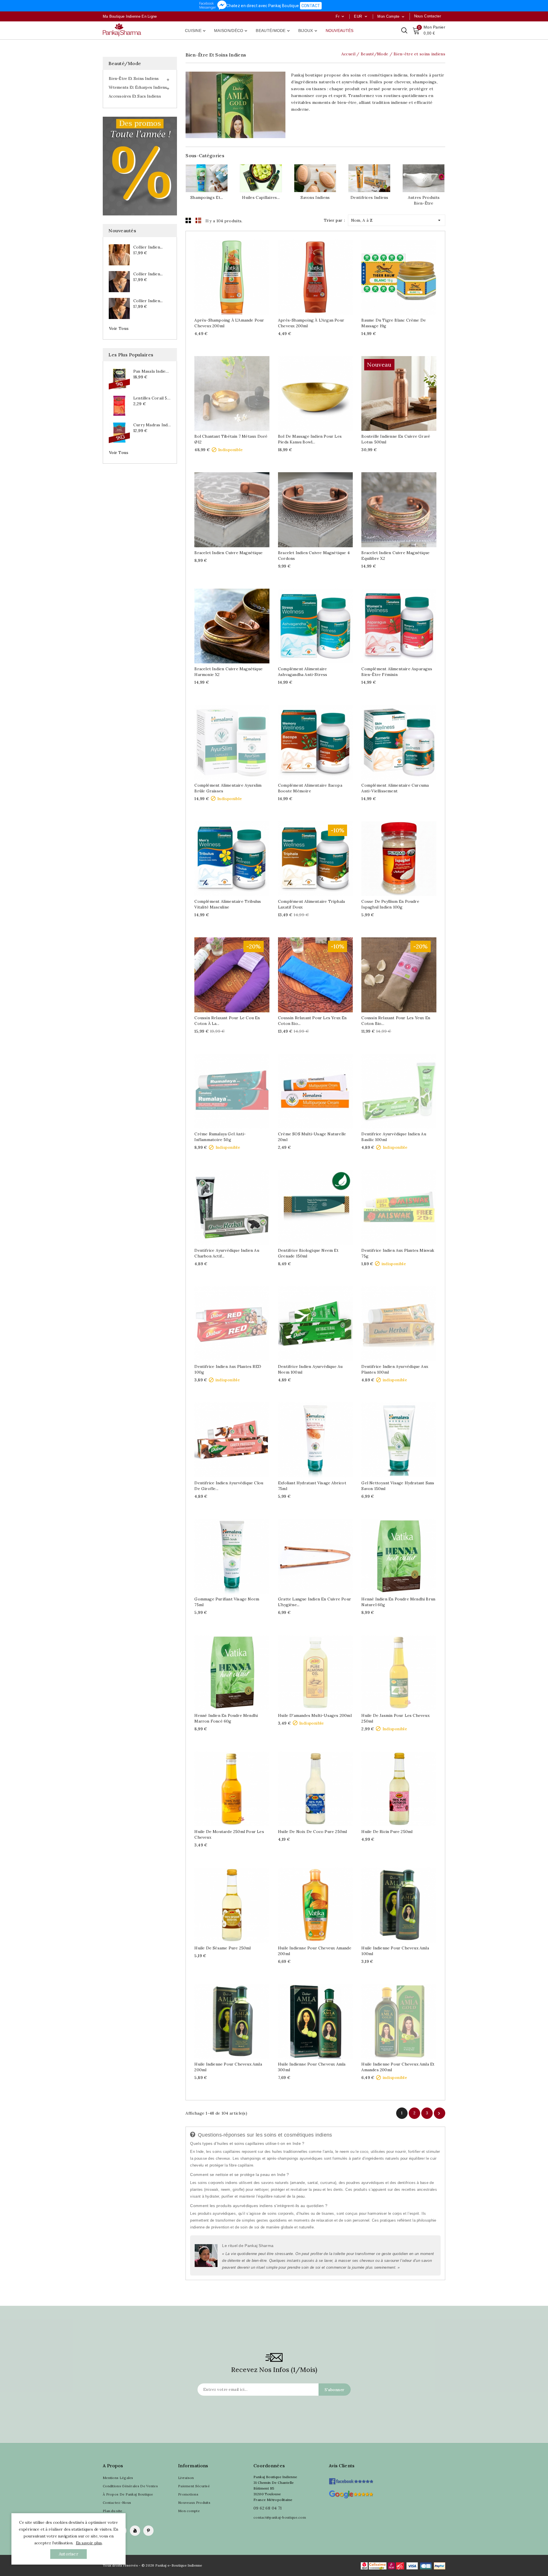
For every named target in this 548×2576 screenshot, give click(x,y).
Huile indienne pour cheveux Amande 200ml (315, 1951)
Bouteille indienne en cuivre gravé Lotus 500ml (396, 439)
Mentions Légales (118, 2478)
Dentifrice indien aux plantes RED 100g (228, 1369)
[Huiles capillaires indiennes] (261, 178)
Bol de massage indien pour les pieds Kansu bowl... (310, 439)
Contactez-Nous (117, 2503)
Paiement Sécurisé (194, 2486)
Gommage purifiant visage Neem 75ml (227, 1602)
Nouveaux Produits (194, 2503)
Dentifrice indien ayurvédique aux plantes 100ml (395, 1369)
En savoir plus (89, 2543)
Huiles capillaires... (261, 197)
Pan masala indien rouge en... (152, 371)
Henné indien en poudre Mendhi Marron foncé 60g (226, 1718)
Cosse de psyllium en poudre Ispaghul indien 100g (390, 904)
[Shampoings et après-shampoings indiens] (207, 178)
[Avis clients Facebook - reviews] (351, 2479)
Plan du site (113, 2511)
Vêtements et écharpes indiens (138, 87)
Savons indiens (315, 197)
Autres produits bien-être (424, 200)
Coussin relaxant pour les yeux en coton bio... (312, 1021)
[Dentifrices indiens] (369, 178)
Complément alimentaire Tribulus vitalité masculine (228, 904)
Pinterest (148, 2531)
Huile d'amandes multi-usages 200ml (315, 1715)
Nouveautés (340, 31)
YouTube (135, 2531)
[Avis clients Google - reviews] (351, 2494)
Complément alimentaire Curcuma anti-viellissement (395, 788)
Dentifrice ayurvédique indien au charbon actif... (227, 1253)
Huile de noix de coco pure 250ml (312, 1832)
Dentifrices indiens (369, 197)
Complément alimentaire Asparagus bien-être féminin (397, 672)
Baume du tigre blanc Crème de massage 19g (394, 323)
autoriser (68, 2554)
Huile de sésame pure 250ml (222, 1948)
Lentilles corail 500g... (152, 398)
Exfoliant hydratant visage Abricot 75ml (312, 1486)
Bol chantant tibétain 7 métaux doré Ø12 (231, 439)
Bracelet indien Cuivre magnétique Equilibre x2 (395, 556)
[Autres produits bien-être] (424, 178)
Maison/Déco (231, 31)
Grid (188, 220)
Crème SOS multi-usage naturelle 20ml (312, 1137)
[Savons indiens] (315, 178)
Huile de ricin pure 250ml (387, 1832)
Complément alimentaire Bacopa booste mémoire (310, 788)
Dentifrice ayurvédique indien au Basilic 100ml (394, 1137)
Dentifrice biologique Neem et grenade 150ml (308, 1253)
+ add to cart (226, 275)
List (198, 220)
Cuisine (196, 31)
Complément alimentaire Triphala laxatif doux (311, 904)
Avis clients (342, 2466)
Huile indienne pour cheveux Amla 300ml (312, 2067)
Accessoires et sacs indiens (135, 96)
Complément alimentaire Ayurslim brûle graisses (228, 788)
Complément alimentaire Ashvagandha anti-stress (303, 672)
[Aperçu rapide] (238, 275)
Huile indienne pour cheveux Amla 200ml (228, 2067)
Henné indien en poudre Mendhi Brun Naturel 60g (398, 1602)
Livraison (186, 2478)
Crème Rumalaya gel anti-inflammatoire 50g (220, 1137)
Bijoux (308, 31)
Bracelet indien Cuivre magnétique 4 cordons (314, 556)
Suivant (439, 2113)
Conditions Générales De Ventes (130, 2486)
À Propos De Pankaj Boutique (128, 2494)
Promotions (188, 2494)
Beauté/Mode (273, 31)
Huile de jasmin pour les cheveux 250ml (395, 1718)
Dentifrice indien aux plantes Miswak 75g (398, 1253)
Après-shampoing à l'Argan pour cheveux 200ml (311, 323)
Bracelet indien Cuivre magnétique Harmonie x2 (228, 672)
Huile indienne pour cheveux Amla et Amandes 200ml (398, 2067)
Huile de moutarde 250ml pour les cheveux (229, 1834)
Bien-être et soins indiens (134, 79)
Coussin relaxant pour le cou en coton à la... (227, 1021)
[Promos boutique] (140, 166)
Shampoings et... (207, 197)
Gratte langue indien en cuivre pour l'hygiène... (315, 1602)
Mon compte (189, 2511)
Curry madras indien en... (152, 425)
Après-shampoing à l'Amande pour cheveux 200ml (229, 323)
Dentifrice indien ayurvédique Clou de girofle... (229, 1486)
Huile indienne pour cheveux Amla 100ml (395, 1951)
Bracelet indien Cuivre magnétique (228, 553)
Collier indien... (148, 247)
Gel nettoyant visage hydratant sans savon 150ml (398, 1486)
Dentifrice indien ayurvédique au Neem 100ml (310, 1369)
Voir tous (119, 328)
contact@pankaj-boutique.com (280, 2517)
